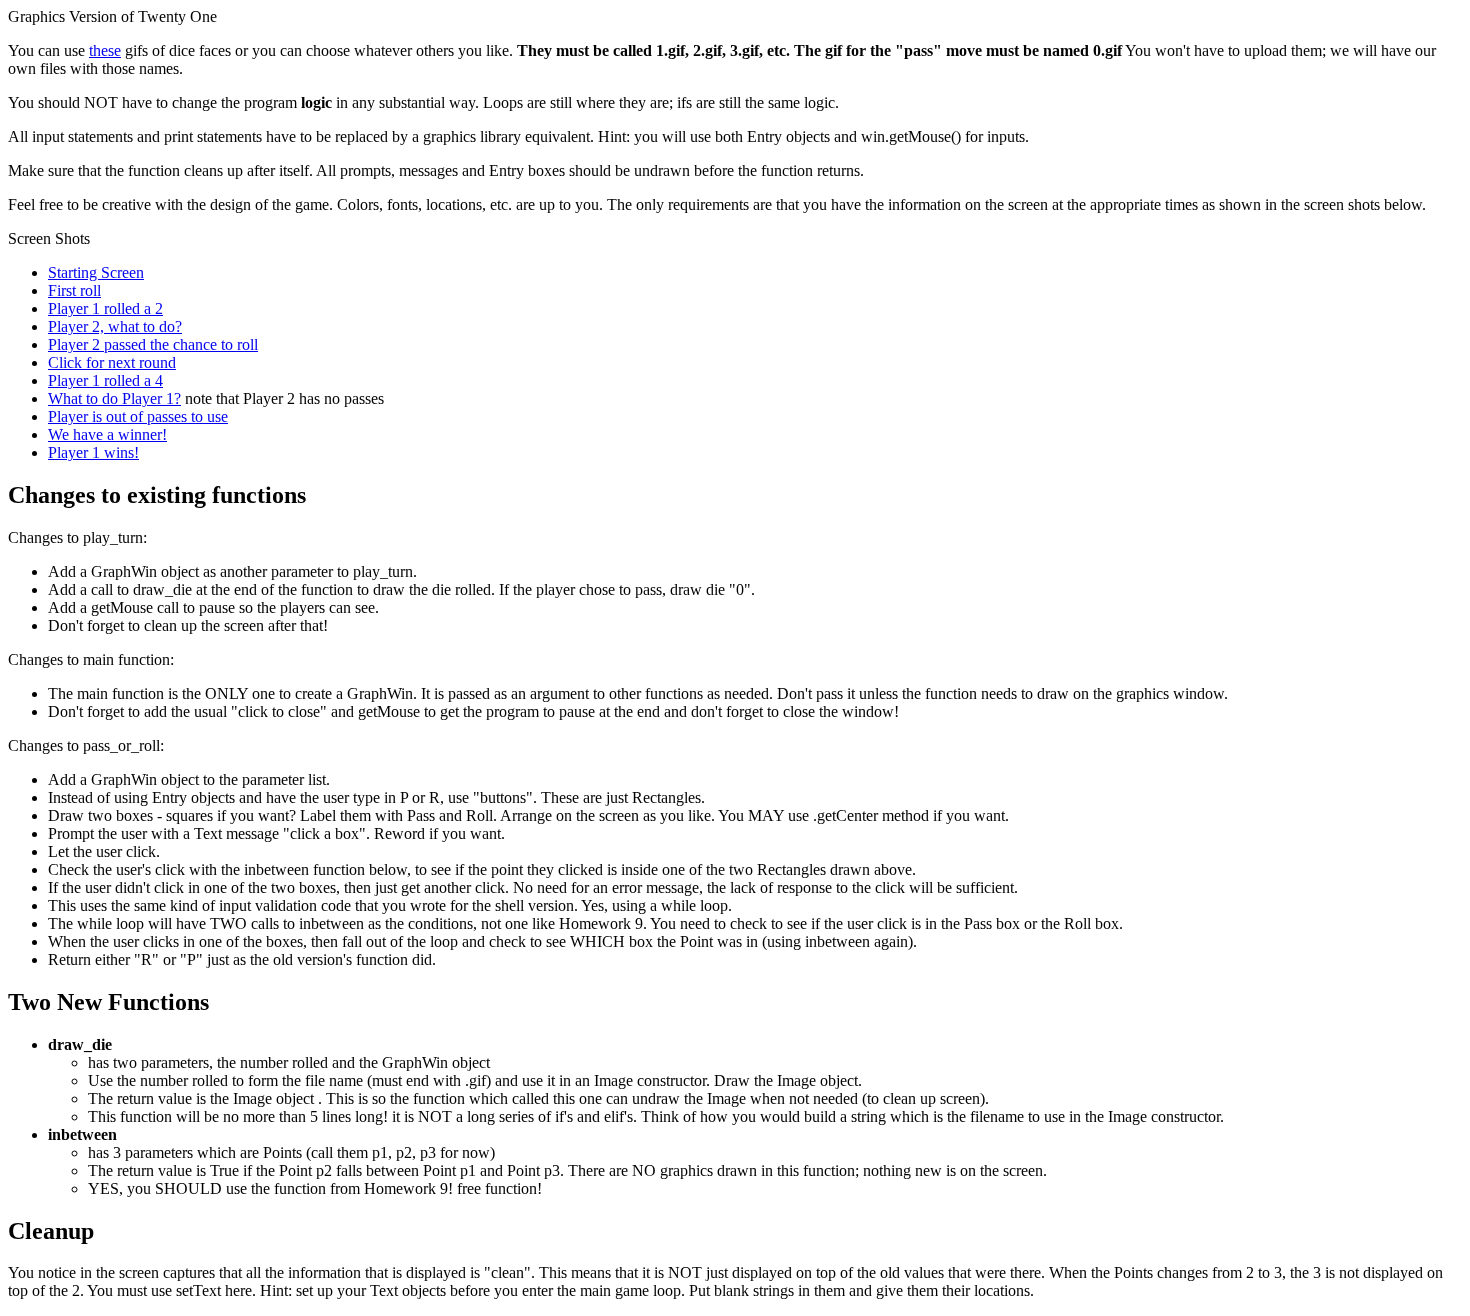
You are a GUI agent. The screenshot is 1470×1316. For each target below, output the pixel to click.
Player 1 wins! (93, 452)
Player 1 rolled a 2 (105, 308)
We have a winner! (107, 434)
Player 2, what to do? (115, 326)
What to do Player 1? (114, 398)
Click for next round (112, 362)
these (105, 50)
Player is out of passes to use (138, 416)
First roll (74, 290)
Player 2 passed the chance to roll (153, 344)
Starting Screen (96, 272)
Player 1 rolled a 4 (105, 380)
